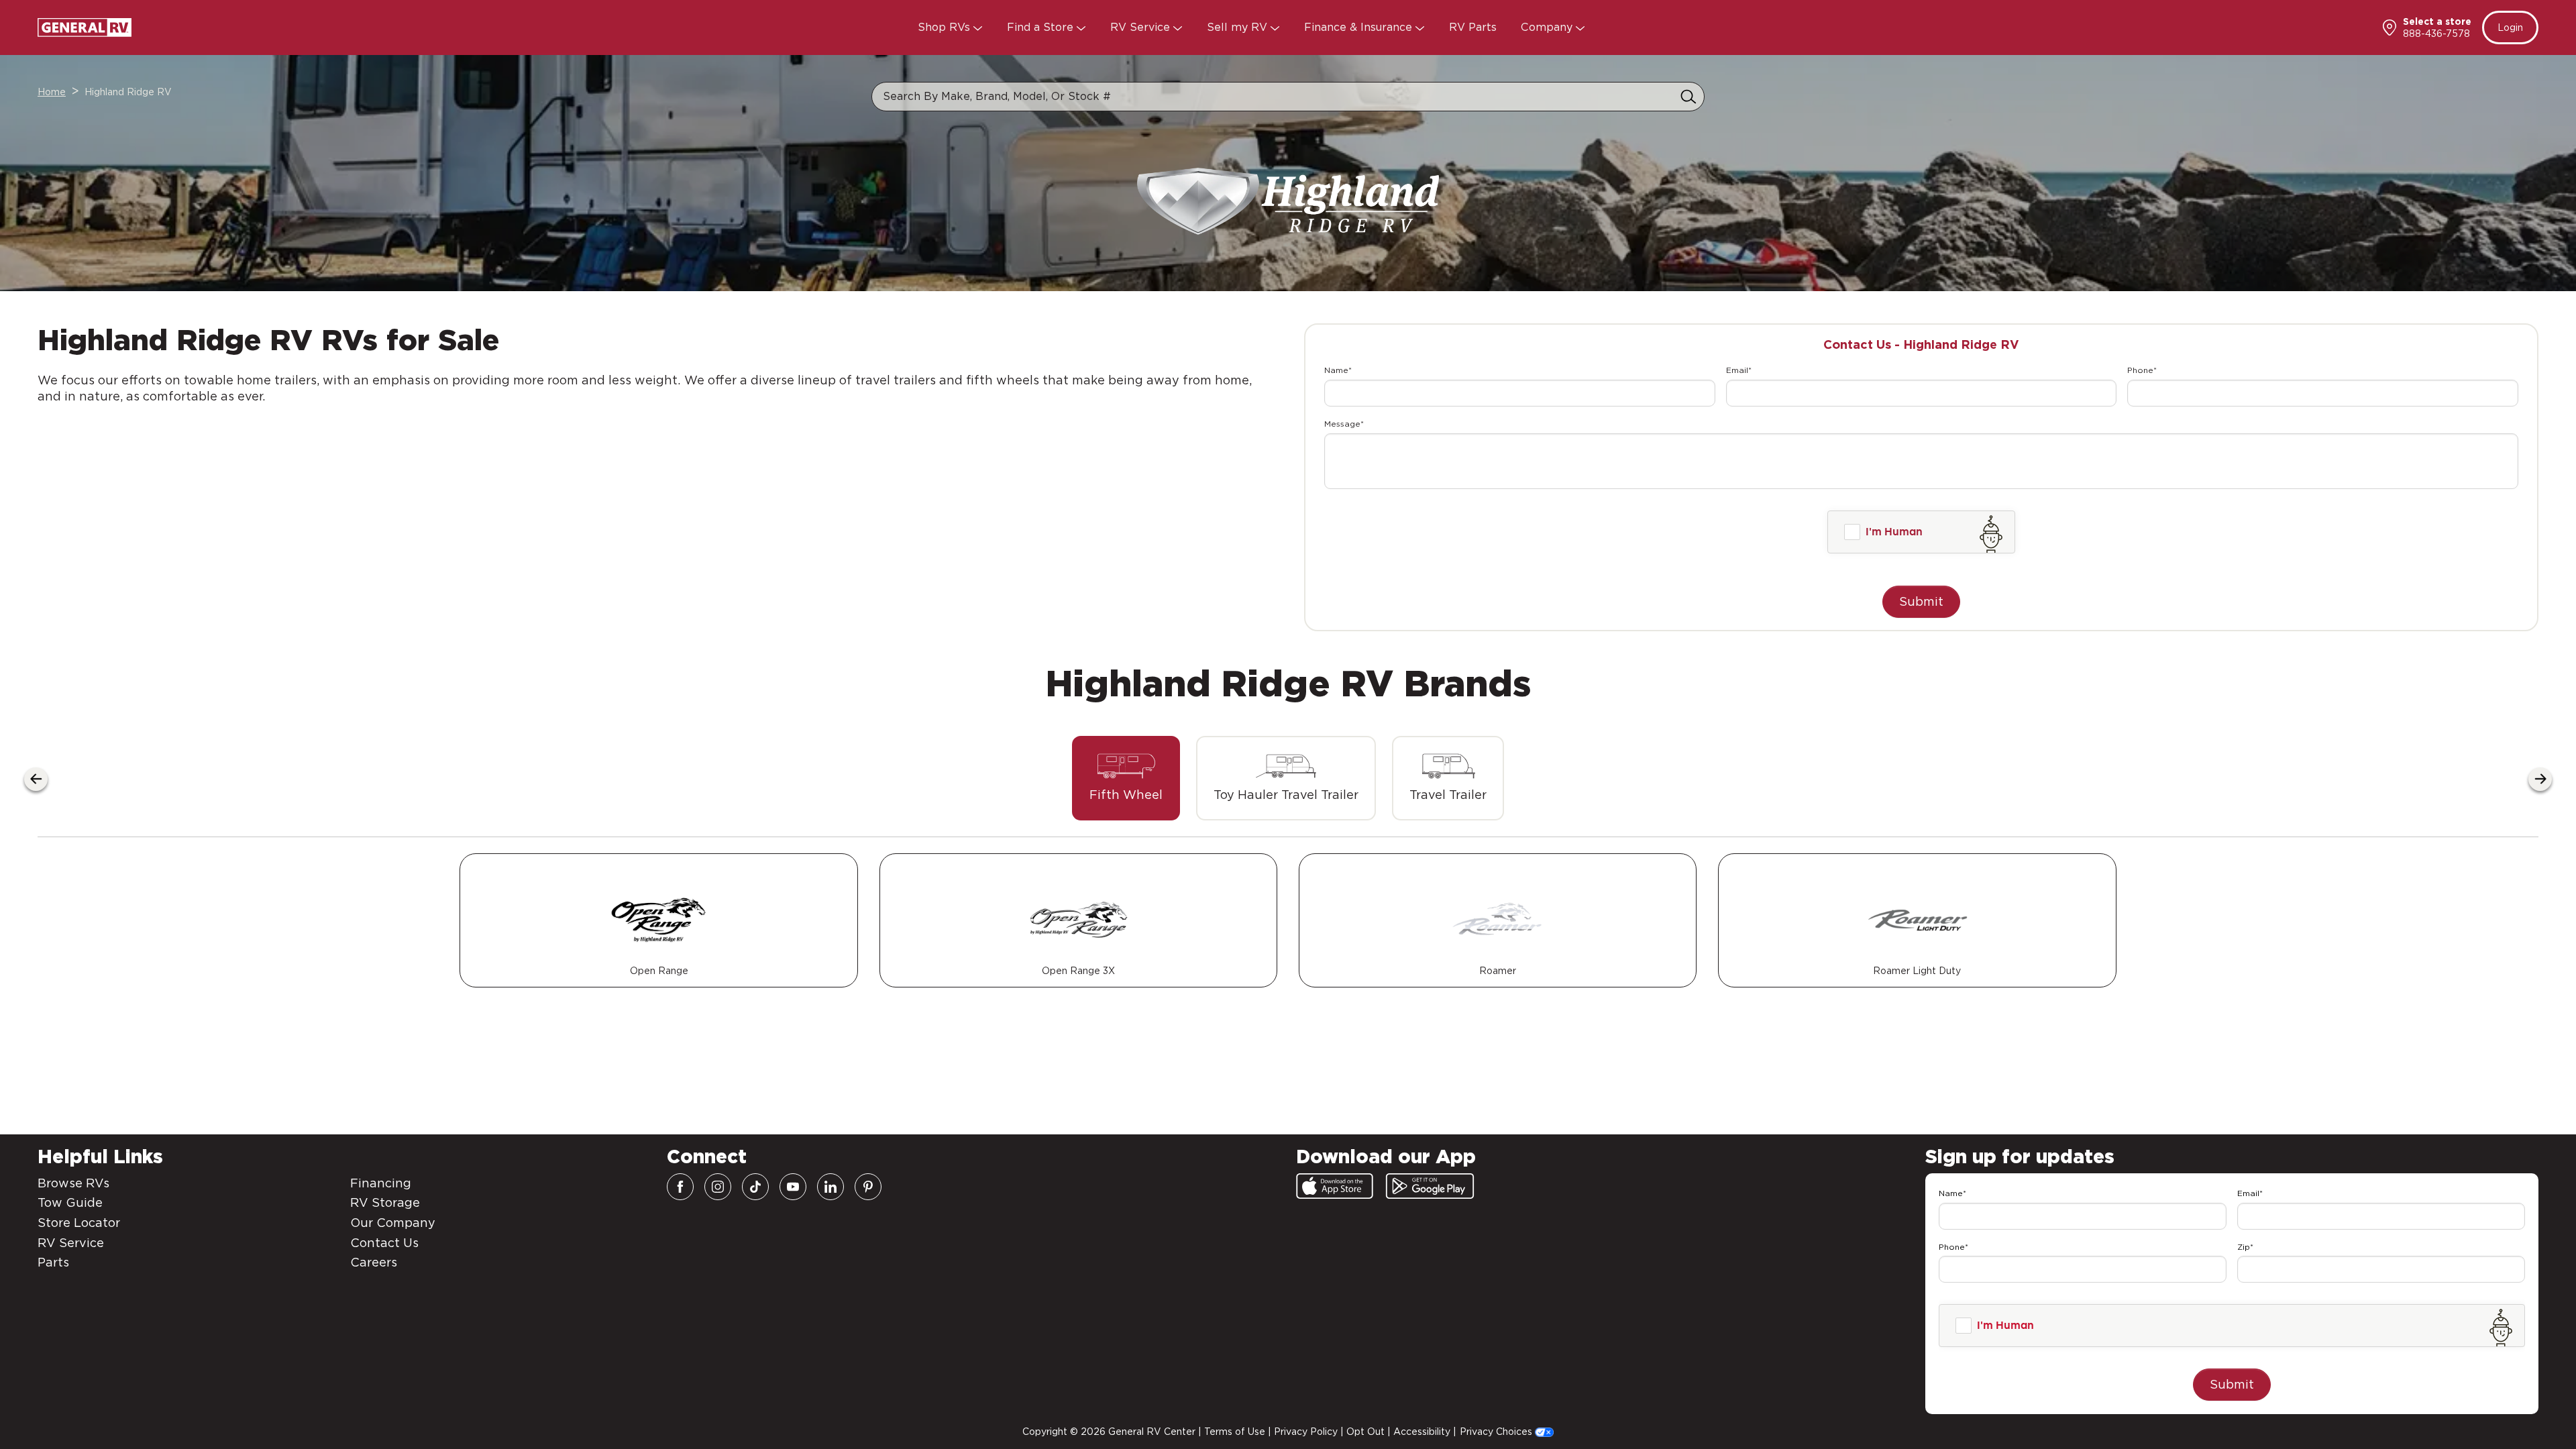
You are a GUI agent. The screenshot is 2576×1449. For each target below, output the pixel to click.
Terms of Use (1235, 1432)
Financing (381, 1183)
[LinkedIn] (830, 1187)
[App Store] (1335, 1186)
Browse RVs (73, 1183)
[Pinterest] (868, 1187)
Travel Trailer (1448, 795)
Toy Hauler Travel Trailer (1286, 795)
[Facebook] (680, 1187)
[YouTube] (793, 1187)
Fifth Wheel (1126, 795)
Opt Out (1365, 1432)
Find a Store (1042, 27)
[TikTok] (755, 1187)
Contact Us (384, 1243)
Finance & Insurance (1360, 27)
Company (1548, 27)
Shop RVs (946, 27)
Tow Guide (70, 1202)
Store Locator (79, 1223)
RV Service (1142, 27)
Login (2510, 28)
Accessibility (1422, 1432)
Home (52, 92)
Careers (374, 1262)
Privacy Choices (1497, 1432)
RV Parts (1473, 27)
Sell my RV (1239, 27)
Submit (1921, 601)
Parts (53, 1262)
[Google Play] (1430, 1186)
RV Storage (385, 1202)
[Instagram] (718, 1187)
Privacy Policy (1306, 1432)
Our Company (393, 1223)
